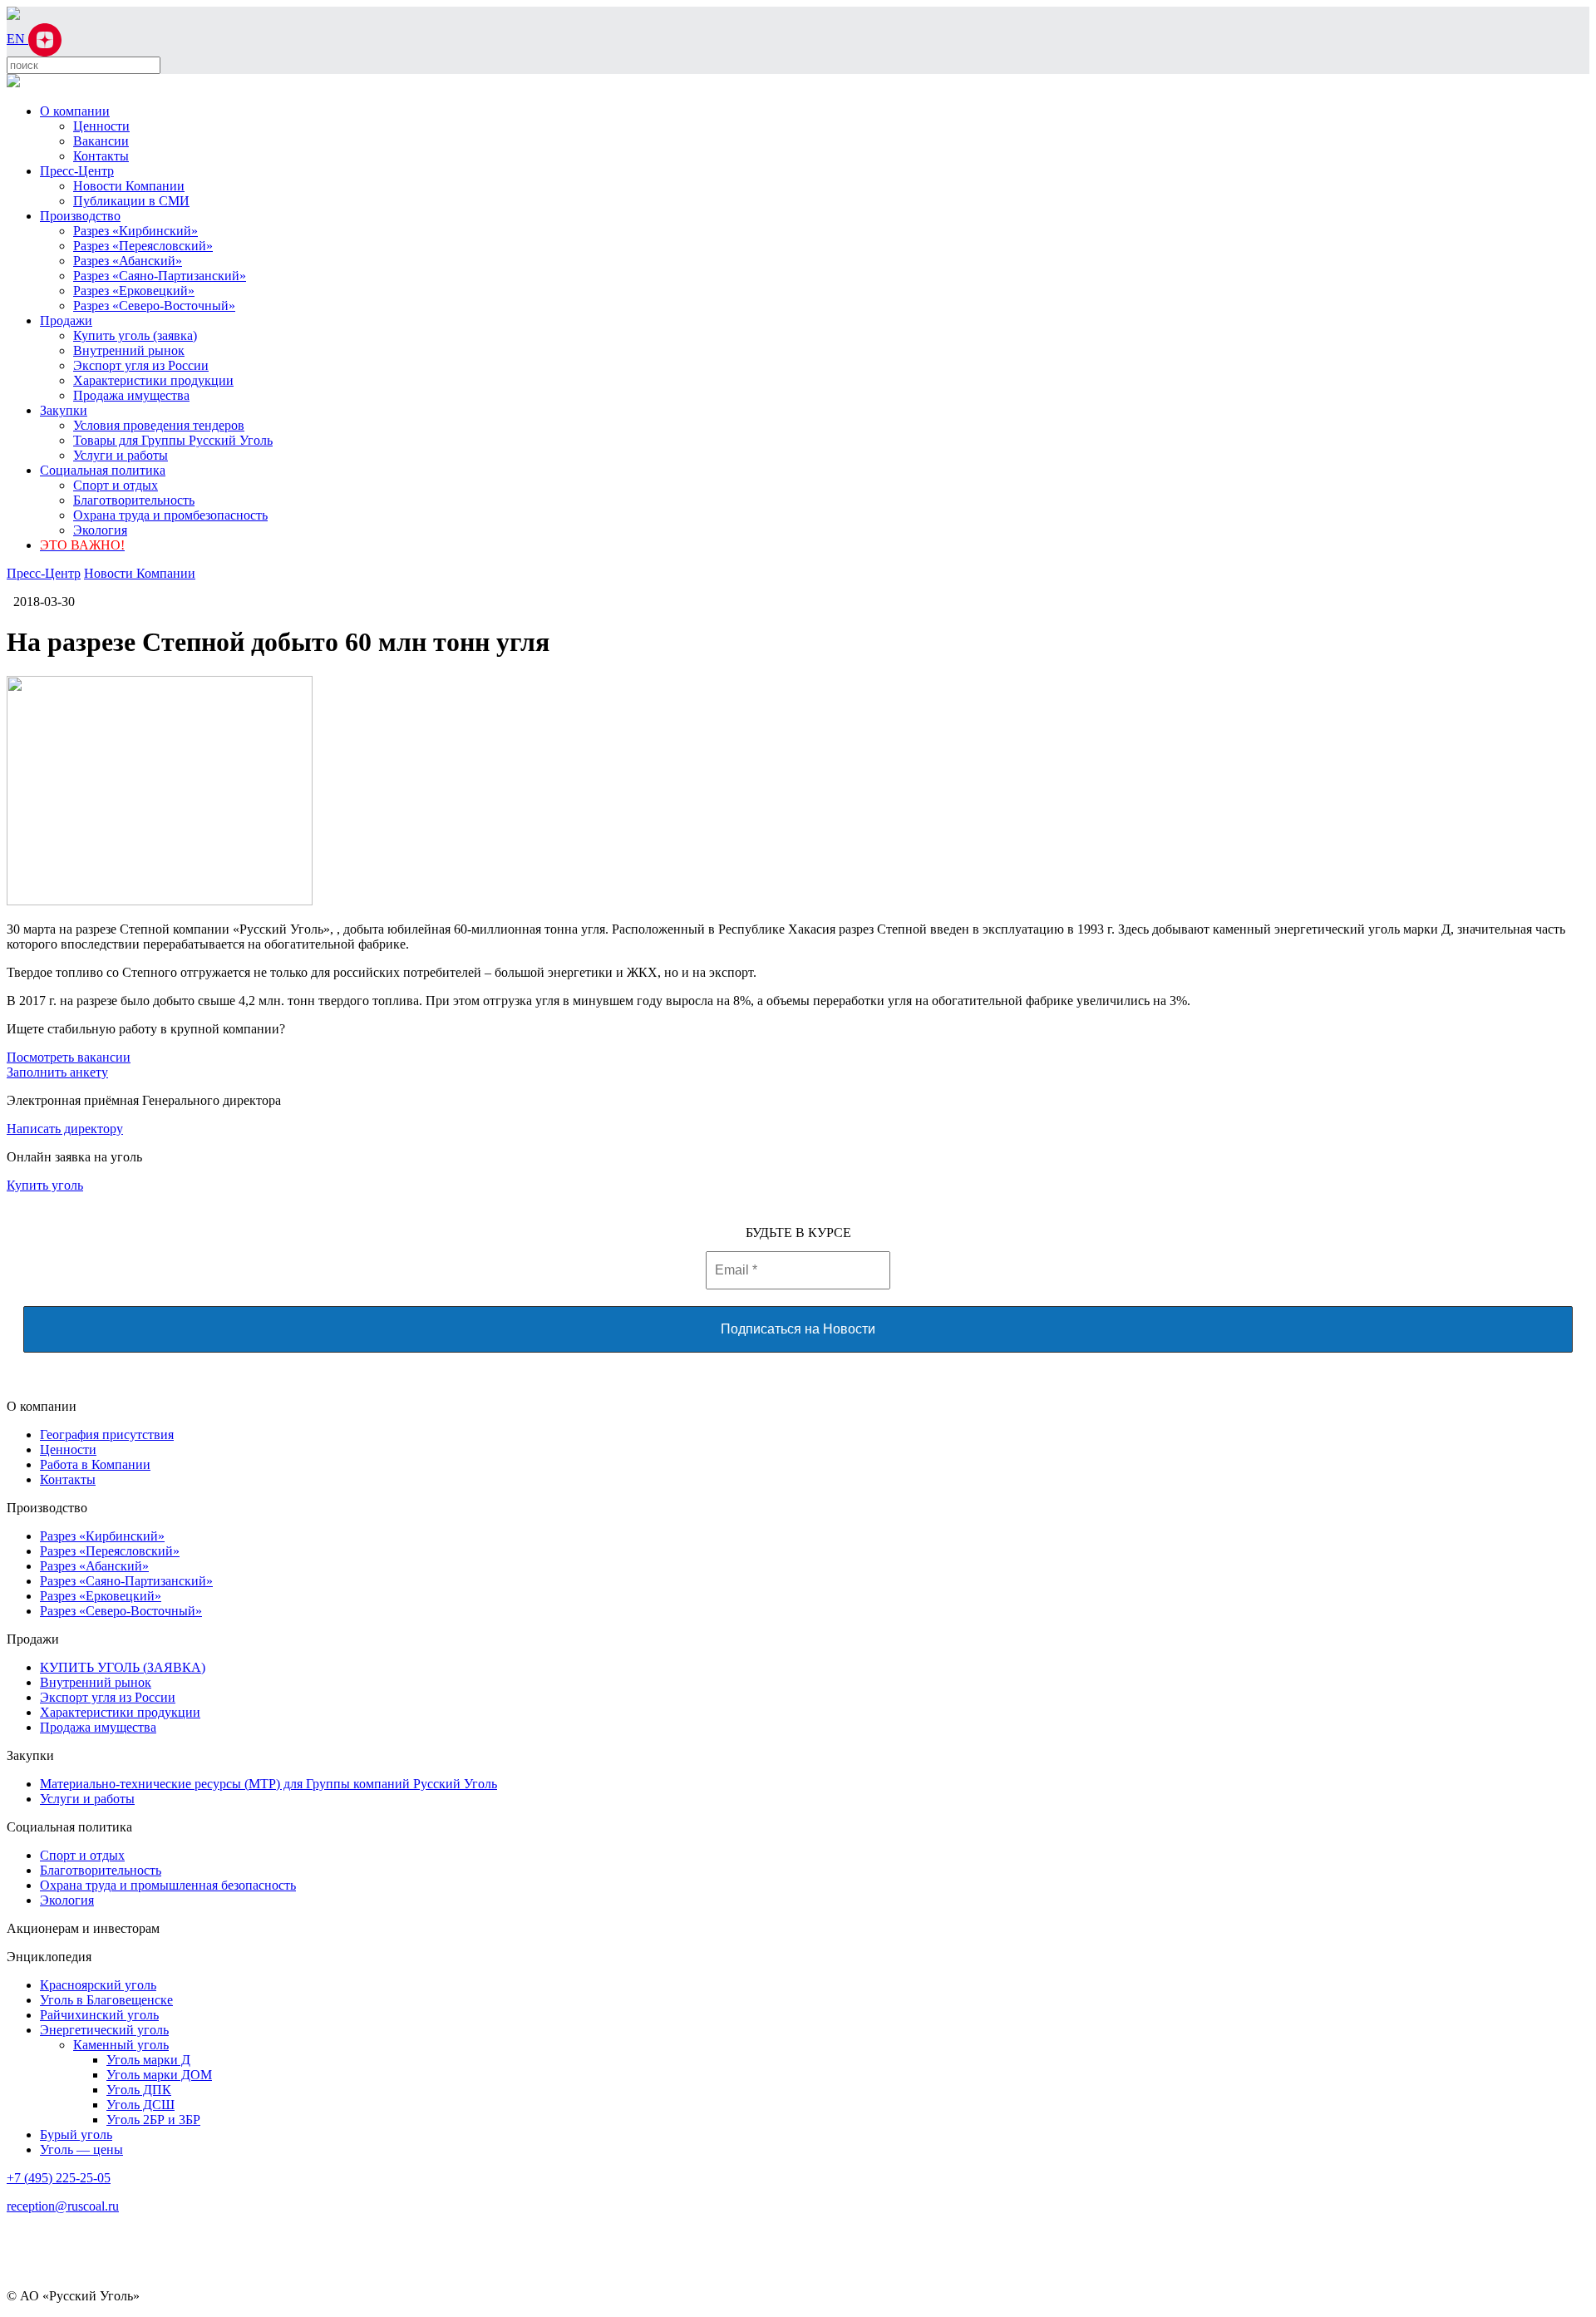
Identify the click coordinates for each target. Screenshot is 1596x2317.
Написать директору (65, 1129)
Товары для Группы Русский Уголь (173, 440)
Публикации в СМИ (131, 201)
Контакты (101, 156)
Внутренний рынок (129, 350)
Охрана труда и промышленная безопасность (168, 1885)
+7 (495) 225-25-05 (59, 2178)
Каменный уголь (121, 2045)
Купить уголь (45, 1185)
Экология (100, 530)
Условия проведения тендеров (159, 425)
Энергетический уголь (104, 2030)
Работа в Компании (95, 1464)
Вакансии (101, 141)
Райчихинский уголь (99, 2015)
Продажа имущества (131, 395)
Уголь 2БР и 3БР (153, 2120)
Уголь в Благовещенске (106, 2000)
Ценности (101, 126)
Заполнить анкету (57, 1072)
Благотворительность (134, 500)
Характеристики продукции (153, 380)
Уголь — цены (81, 2149)
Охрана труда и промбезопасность (170, 515)
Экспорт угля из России (141, 365)
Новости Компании (129, 186)
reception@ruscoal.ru (63, 2206)
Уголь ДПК (139, 2090)
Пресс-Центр (77, 171)
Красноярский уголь (98, 1985)
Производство (80, 216)
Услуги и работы (121, 455)
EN (17, 39)
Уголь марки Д (148, 2060)
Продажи (66, 320)
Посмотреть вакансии (69, 1057)
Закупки (64, 410)
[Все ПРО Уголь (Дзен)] (45, 39)
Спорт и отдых (116, 485)
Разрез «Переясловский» (143, 246)
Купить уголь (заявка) (135, 335)
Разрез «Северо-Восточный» (154, 306)
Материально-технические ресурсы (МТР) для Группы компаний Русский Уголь (268, 1784)
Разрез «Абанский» (128, 261)
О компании (75, 111)
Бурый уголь (76, 2135)
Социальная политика (103, 470)
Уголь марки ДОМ (159, 2075)
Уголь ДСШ (140, 2105)
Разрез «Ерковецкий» (134, 291)
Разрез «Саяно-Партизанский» (160, 276)
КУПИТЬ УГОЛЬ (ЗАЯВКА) (123, 1667)
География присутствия (107, 1435)
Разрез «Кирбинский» (135, 231)
